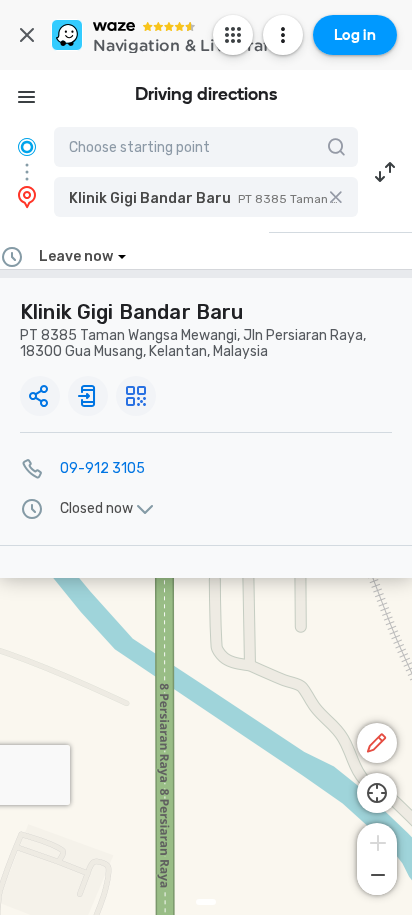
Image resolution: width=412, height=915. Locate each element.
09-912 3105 (102, 468)
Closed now (96, 509)
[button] (206, 197)
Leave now (76, 256)
